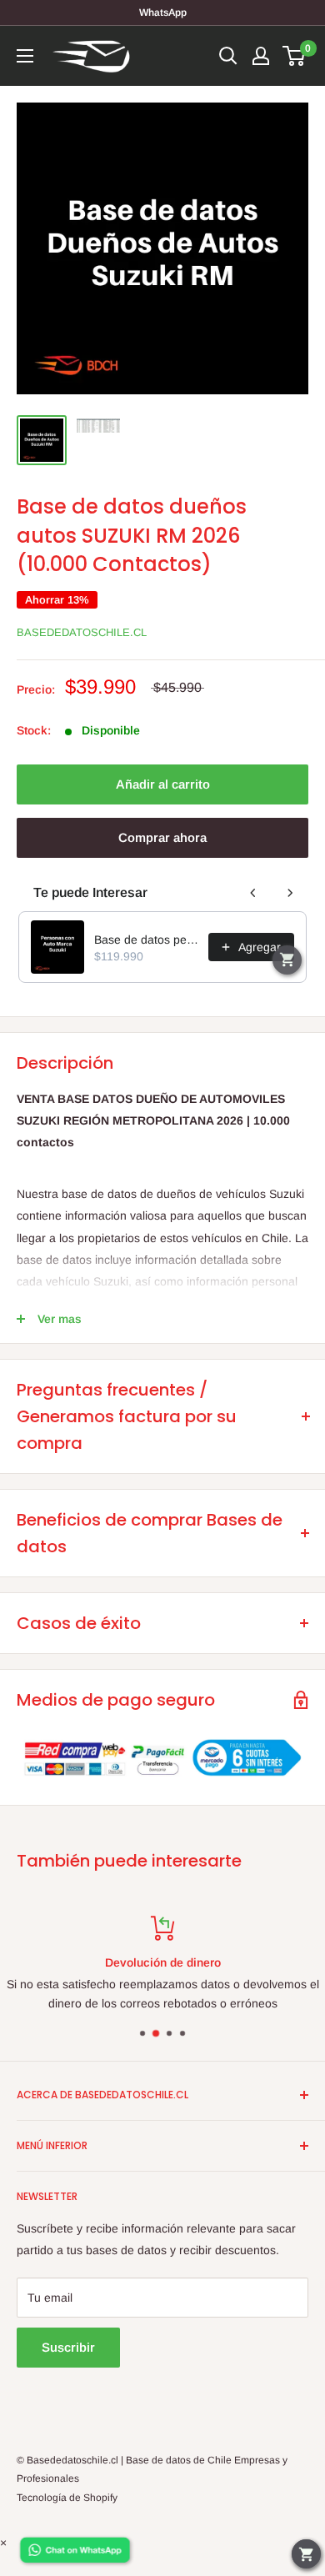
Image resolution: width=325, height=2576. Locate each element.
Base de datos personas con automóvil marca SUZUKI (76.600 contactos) (146, 940)
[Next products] (290, 893)
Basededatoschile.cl (82, 632)
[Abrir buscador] (228, 56)
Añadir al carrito (163, 784)
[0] (295, 56)
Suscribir (68, 2347)
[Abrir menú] (25, 56)
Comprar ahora (162, 837)
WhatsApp (163, 13)
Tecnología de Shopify (67, 2498)
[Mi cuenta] (261, 56)
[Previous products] (253, 893)
